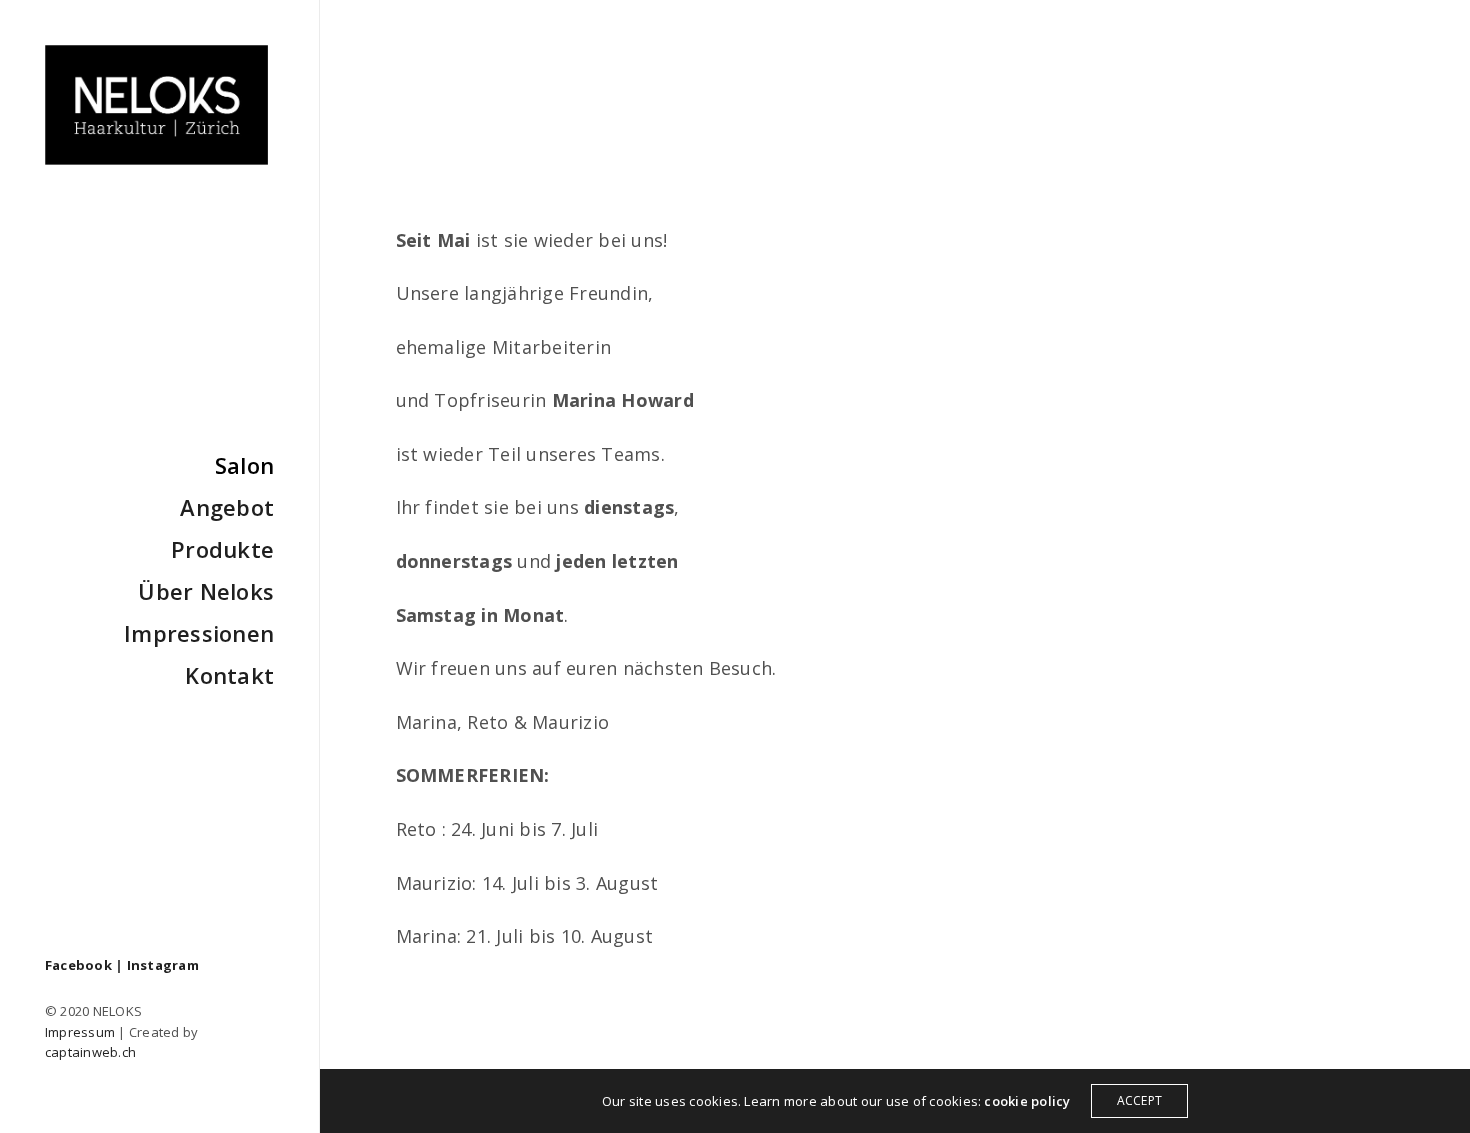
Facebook (78, 965)
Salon (244, 465)
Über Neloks (206, 591)
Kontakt (229, 675)
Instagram (163, 965)
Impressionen (199, 633)
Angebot (227, 507)
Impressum (80, 1032)
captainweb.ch (90, 1052)
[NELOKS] (156, 105)
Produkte (222, 549)
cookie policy (1027, 1101)
